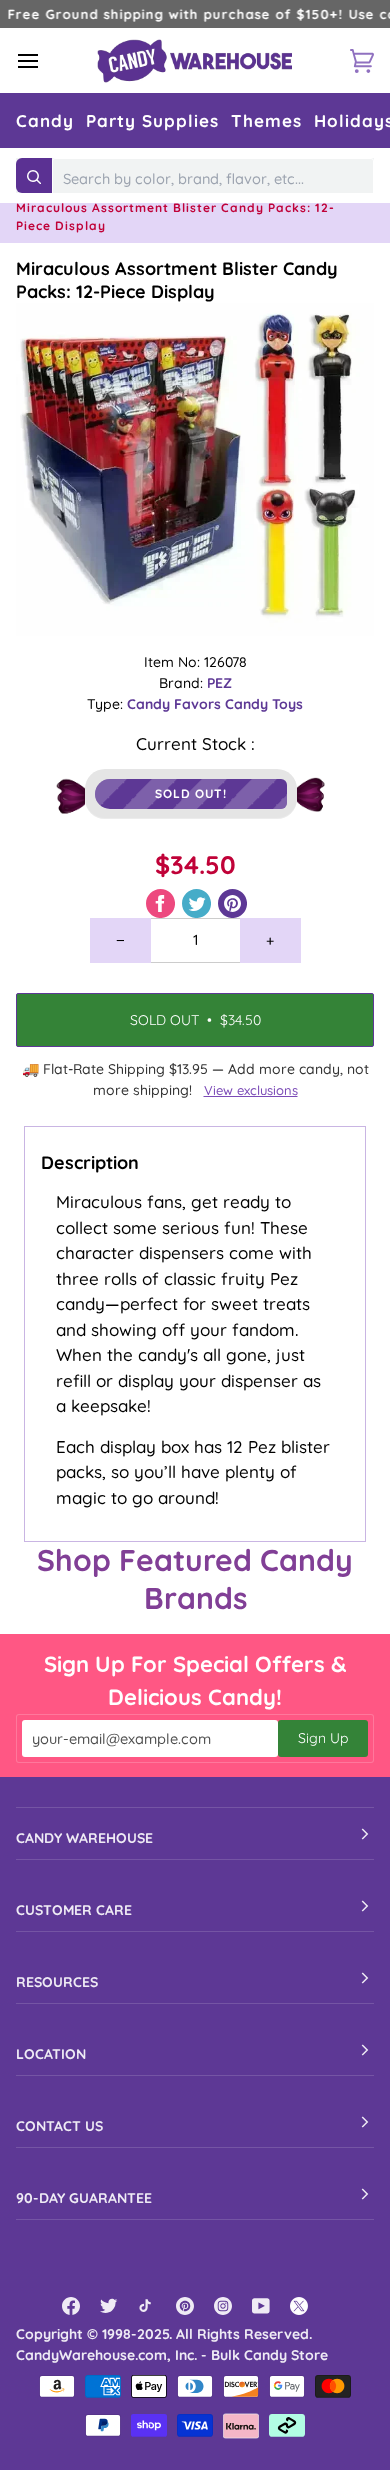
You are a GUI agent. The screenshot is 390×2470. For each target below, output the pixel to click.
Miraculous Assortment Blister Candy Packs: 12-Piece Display (177, 280)
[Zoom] (195, 469)
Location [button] (51, 2054)
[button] (45, 120)
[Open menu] (46, 60)
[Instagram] (223, 2306)
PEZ (219, 683)
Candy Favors (176, 704)
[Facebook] (71, 2306)
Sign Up (323, 1738)
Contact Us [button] (59, 2126)
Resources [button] (57, 1982)
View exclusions (251, 1090)
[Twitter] (109, 2306)
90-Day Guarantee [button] (84, 2198)
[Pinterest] (185, 2306)
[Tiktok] (147, 2306)
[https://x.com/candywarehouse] (299, 2306)
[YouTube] (261, 2306)
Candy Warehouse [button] (84, 1838)
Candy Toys (264, 704)
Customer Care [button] (74, 1910)
